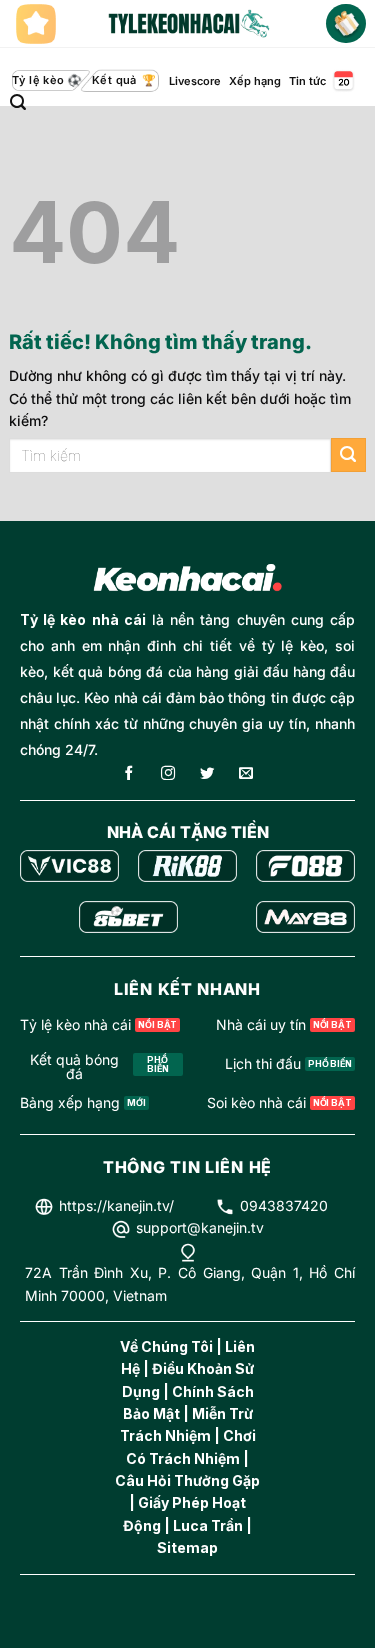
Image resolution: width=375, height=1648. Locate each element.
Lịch (342, 80)
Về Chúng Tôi (166, 1346)
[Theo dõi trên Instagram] (168, 774)
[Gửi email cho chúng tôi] (246, 774)
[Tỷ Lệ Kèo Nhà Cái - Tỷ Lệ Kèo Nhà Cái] (188, 24)
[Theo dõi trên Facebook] (129, 774)
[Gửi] (348, 455)
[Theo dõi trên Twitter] (207, 774)
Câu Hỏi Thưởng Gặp (187, 1480)
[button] (18, 102)
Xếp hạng (255, 81)
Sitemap (187, 1547)
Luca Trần (208, 1525)
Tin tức (307, 81)
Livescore (195, 81)
